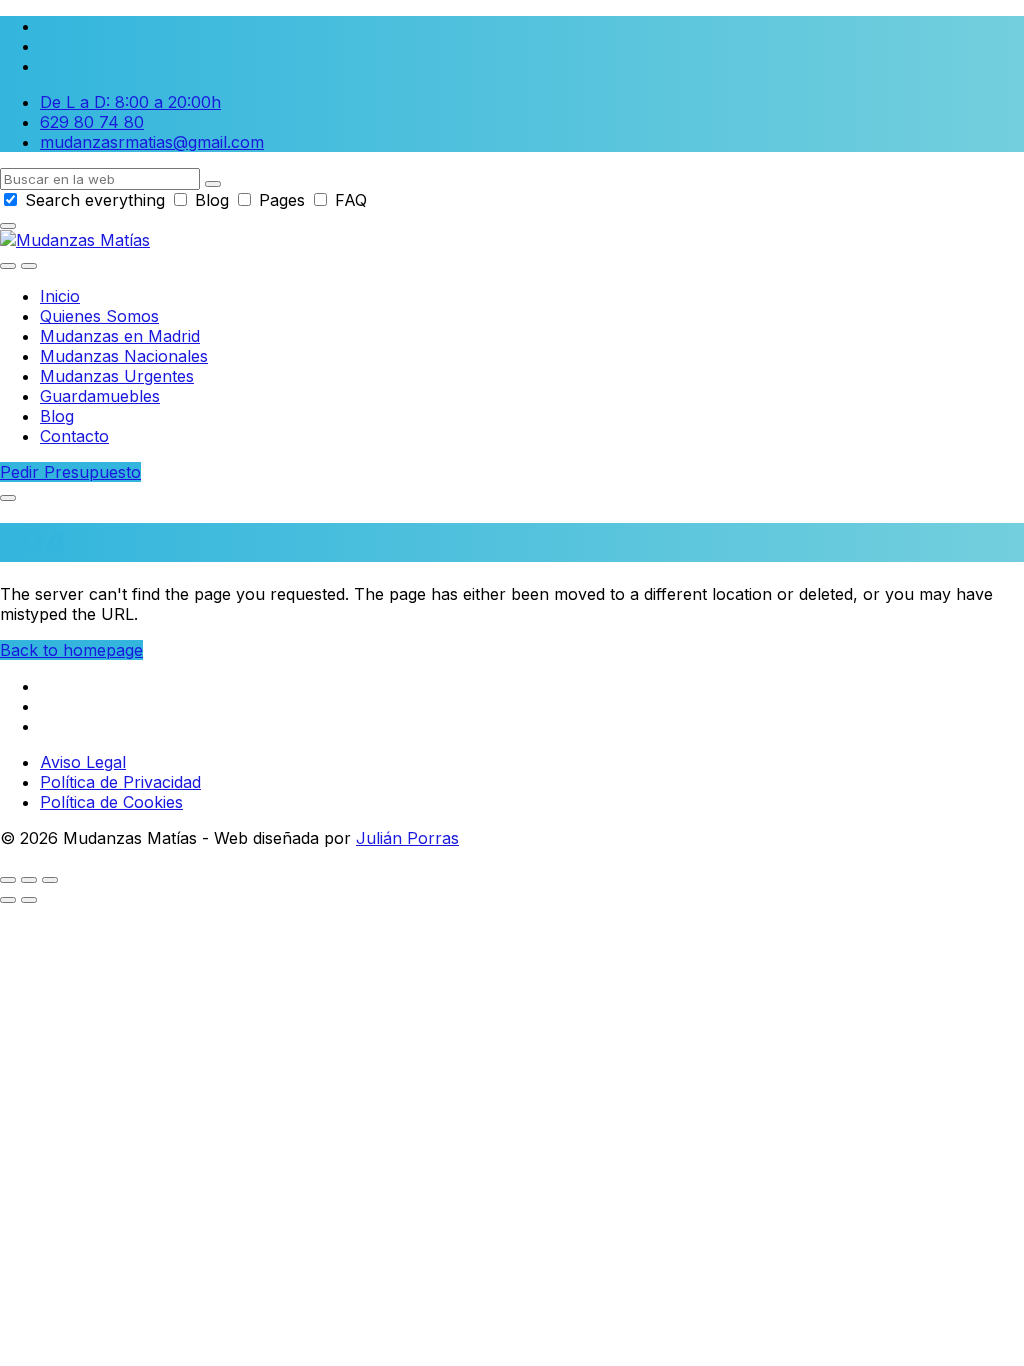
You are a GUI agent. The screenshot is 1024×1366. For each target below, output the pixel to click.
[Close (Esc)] (8, 880)
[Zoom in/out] (50, 880)
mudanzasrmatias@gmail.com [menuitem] (152, 142)
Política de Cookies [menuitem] (111, 802)
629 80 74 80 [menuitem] (92, 122)
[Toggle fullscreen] (29, 880)
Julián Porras (407, 838)
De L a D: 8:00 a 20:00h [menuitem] (130, 102)
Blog (212, 200)
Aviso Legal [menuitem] (83, 762)
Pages (282, 200)
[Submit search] (213, 184)
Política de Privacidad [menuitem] (120, 782)
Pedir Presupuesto (70, 472)
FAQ (348, 200)
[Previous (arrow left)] (8, 900)
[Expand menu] (29, 266)
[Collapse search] (8, 226)
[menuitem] (60, 296)
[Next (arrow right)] (29, 900)
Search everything (95, 200)
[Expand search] (8, 266)
